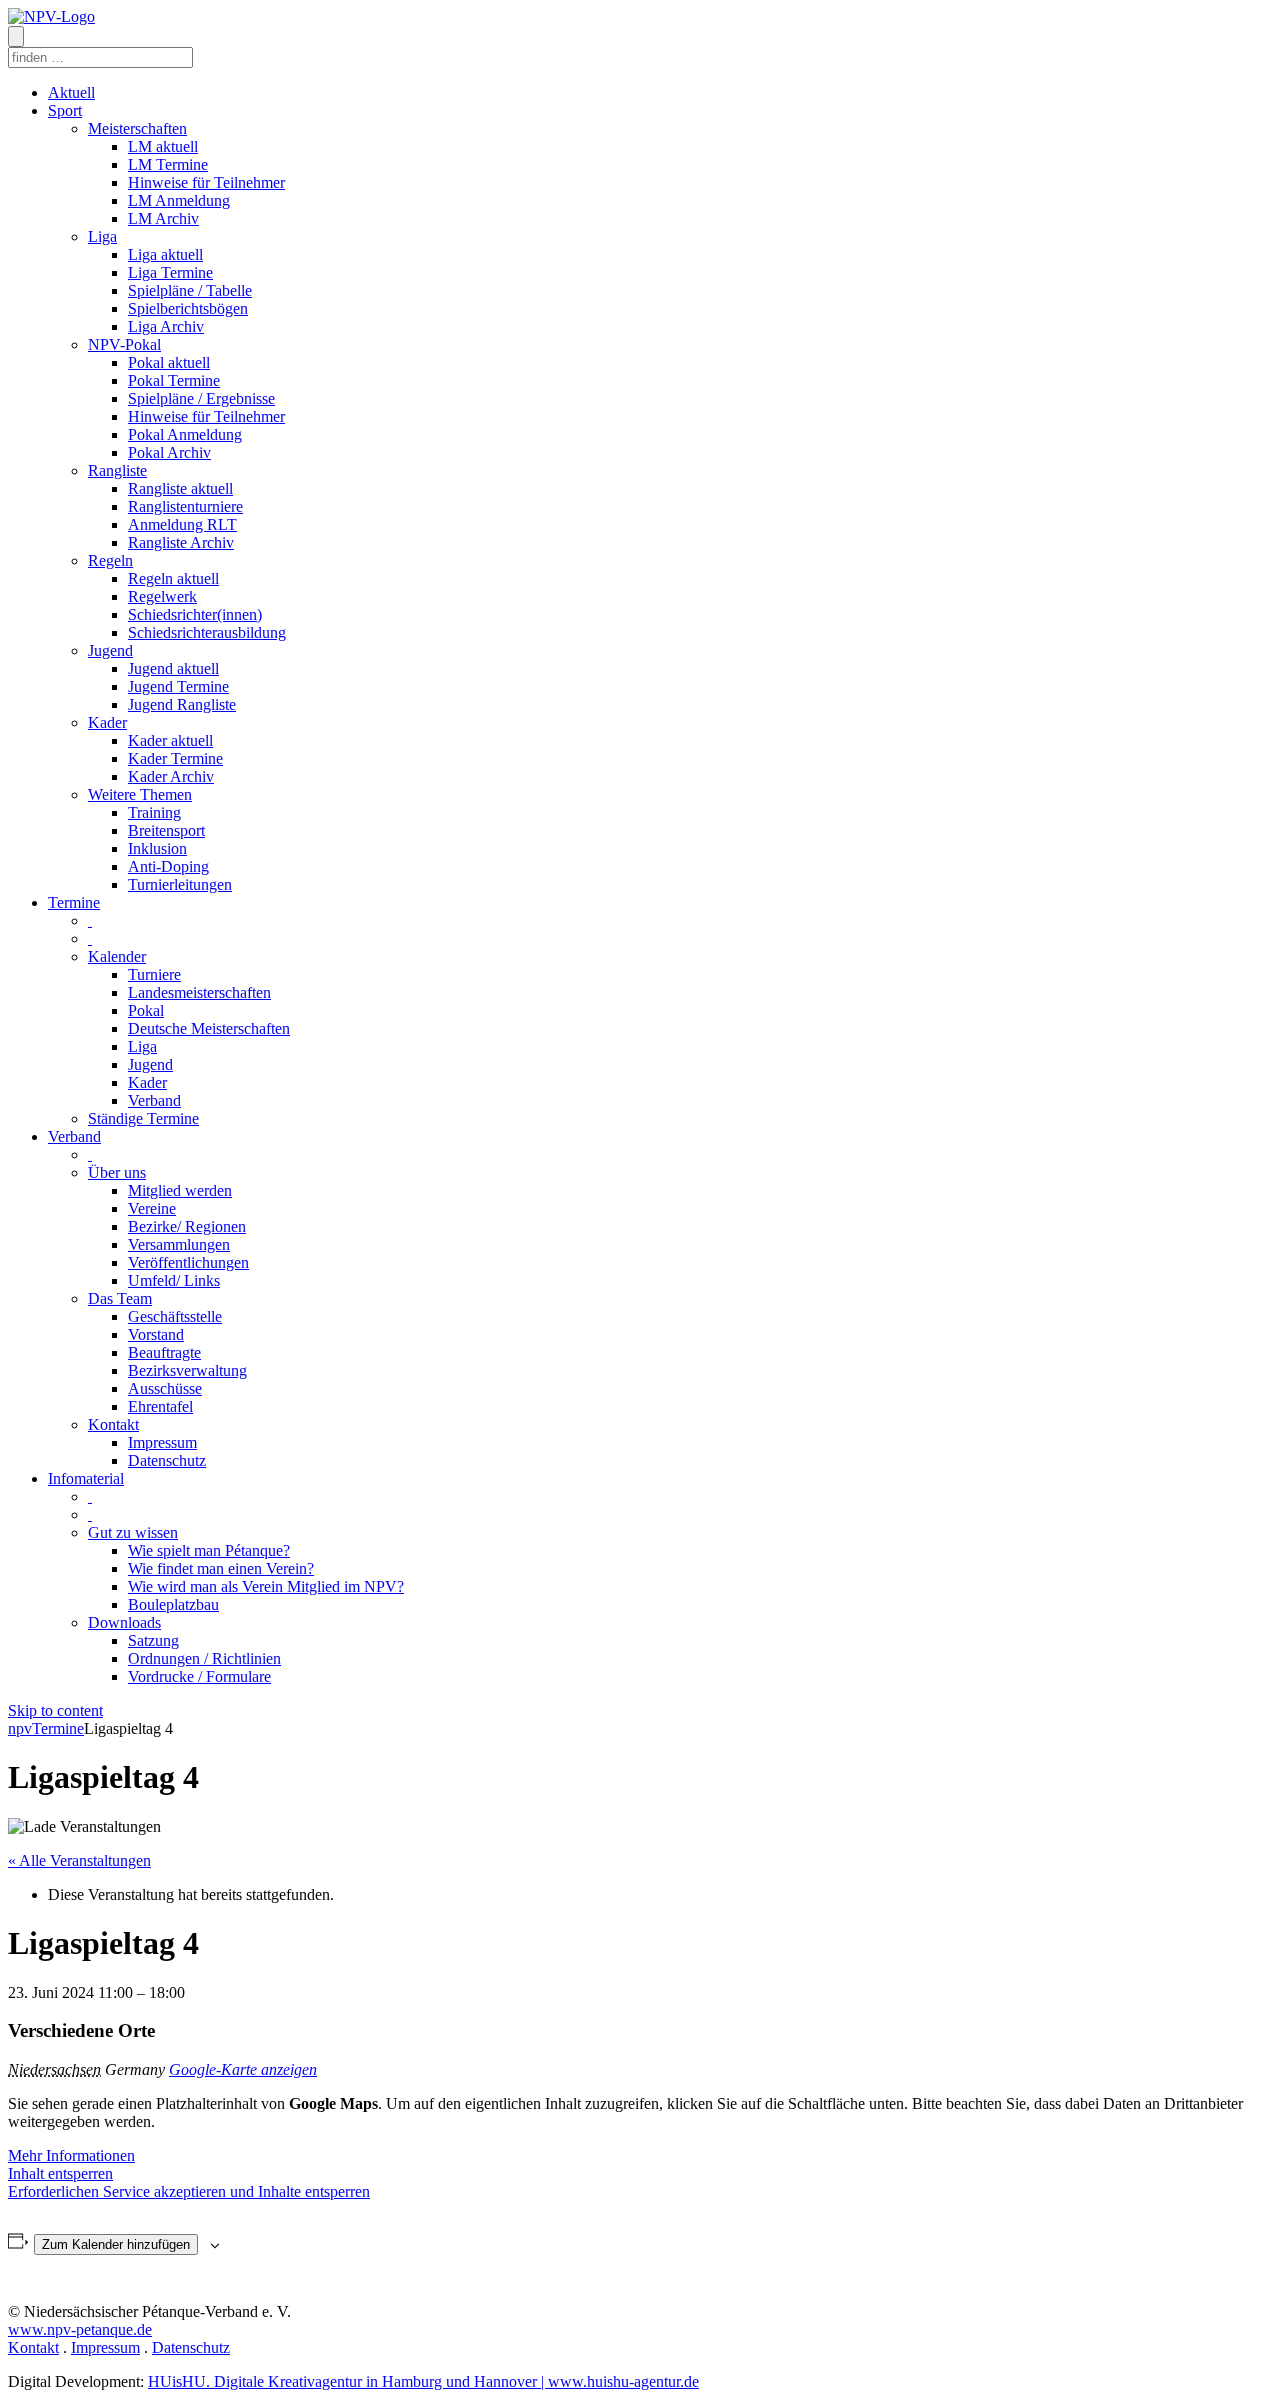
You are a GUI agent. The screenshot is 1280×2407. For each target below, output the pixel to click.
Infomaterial (86, 1478)
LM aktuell (163, 146)
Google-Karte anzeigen (243, 2069)
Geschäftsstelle (175, 1316)
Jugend (110, 650)
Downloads (124, 1622)
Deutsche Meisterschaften (209, 1028)
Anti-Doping (168, 866)
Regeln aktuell (173, 578)
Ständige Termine (143, 1118)
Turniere (154, 974)
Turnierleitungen (180, 884)
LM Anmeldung (179, 200)
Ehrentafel (160, 1406)
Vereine (152, 1208)
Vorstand (156, 1334)
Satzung (153, 1640)
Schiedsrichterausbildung (207, 632)
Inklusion (157, 848)
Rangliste (117, 470)
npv (20, 1728)
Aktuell (71, 92)
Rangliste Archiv (181, 542)
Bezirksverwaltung (187, 1370)
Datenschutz (167, 1460)
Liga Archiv (166, 326)
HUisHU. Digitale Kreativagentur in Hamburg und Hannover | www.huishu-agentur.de (423, 2381)
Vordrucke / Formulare (199, 1676)
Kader (107, 722)
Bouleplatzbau (173, 1604)
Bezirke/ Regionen (187, 1226)
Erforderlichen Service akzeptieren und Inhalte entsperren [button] (189, 2191)
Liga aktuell (165, 254)
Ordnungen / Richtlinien (204, 1658)
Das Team (120, 1298)
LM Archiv (163, 218)
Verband (154, 1100)
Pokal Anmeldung (185, 434)
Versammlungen (179, 1244)
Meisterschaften (137, 128)
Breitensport (166, 830)
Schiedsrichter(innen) (195, 614)
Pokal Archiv (169, 452)
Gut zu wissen (133, 1532)
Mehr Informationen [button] (71, 2155)
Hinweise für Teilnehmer (206, 182)
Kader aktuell (170, 740)
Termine (74, 902)
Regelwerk (162, 596)
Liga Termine (170, 272)
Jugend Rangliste (182, 704)
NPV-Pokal (124, 344)
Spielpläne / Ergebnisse (201, 398)
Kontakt (113, 1424)
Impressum (162, 1442)
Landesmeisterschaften (199, 992)
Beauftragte (164, 1352)
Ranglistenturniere (185, 506)
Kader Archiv (171, 776)
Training (154, 812)
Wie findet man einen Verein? (221, 1568)
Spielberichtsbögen (188, 308)
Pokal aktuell (169, 362)
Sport (65, 110)
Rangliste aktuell (180, 488)
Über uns (117, 1172)
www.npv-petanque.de (80, 2329)
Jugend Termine (178, 686)
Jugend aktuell (173, 668)
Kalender (117, 956)
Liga (102, 236)
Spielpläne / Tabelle (190, 290)
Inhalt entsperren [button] (60, 2173)
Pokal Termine (174, 380)
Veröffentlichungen (188, 1262)
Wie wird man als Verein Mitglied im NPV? (266, 1586)
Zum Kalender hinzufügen (116, 2244)
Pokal (146, 1010)
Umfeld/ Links (174, 1280)
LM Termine (168, 164)
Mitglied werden (180, 1190)
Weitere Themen (140, 794)
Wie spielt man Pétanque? (209, 1550)
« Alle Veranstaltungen (79, 1860)
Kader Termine (175, 758)
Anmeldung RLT (182, 524)
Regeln (110, 560)
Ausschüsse (165, 1388)
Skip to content (55, 1710)
